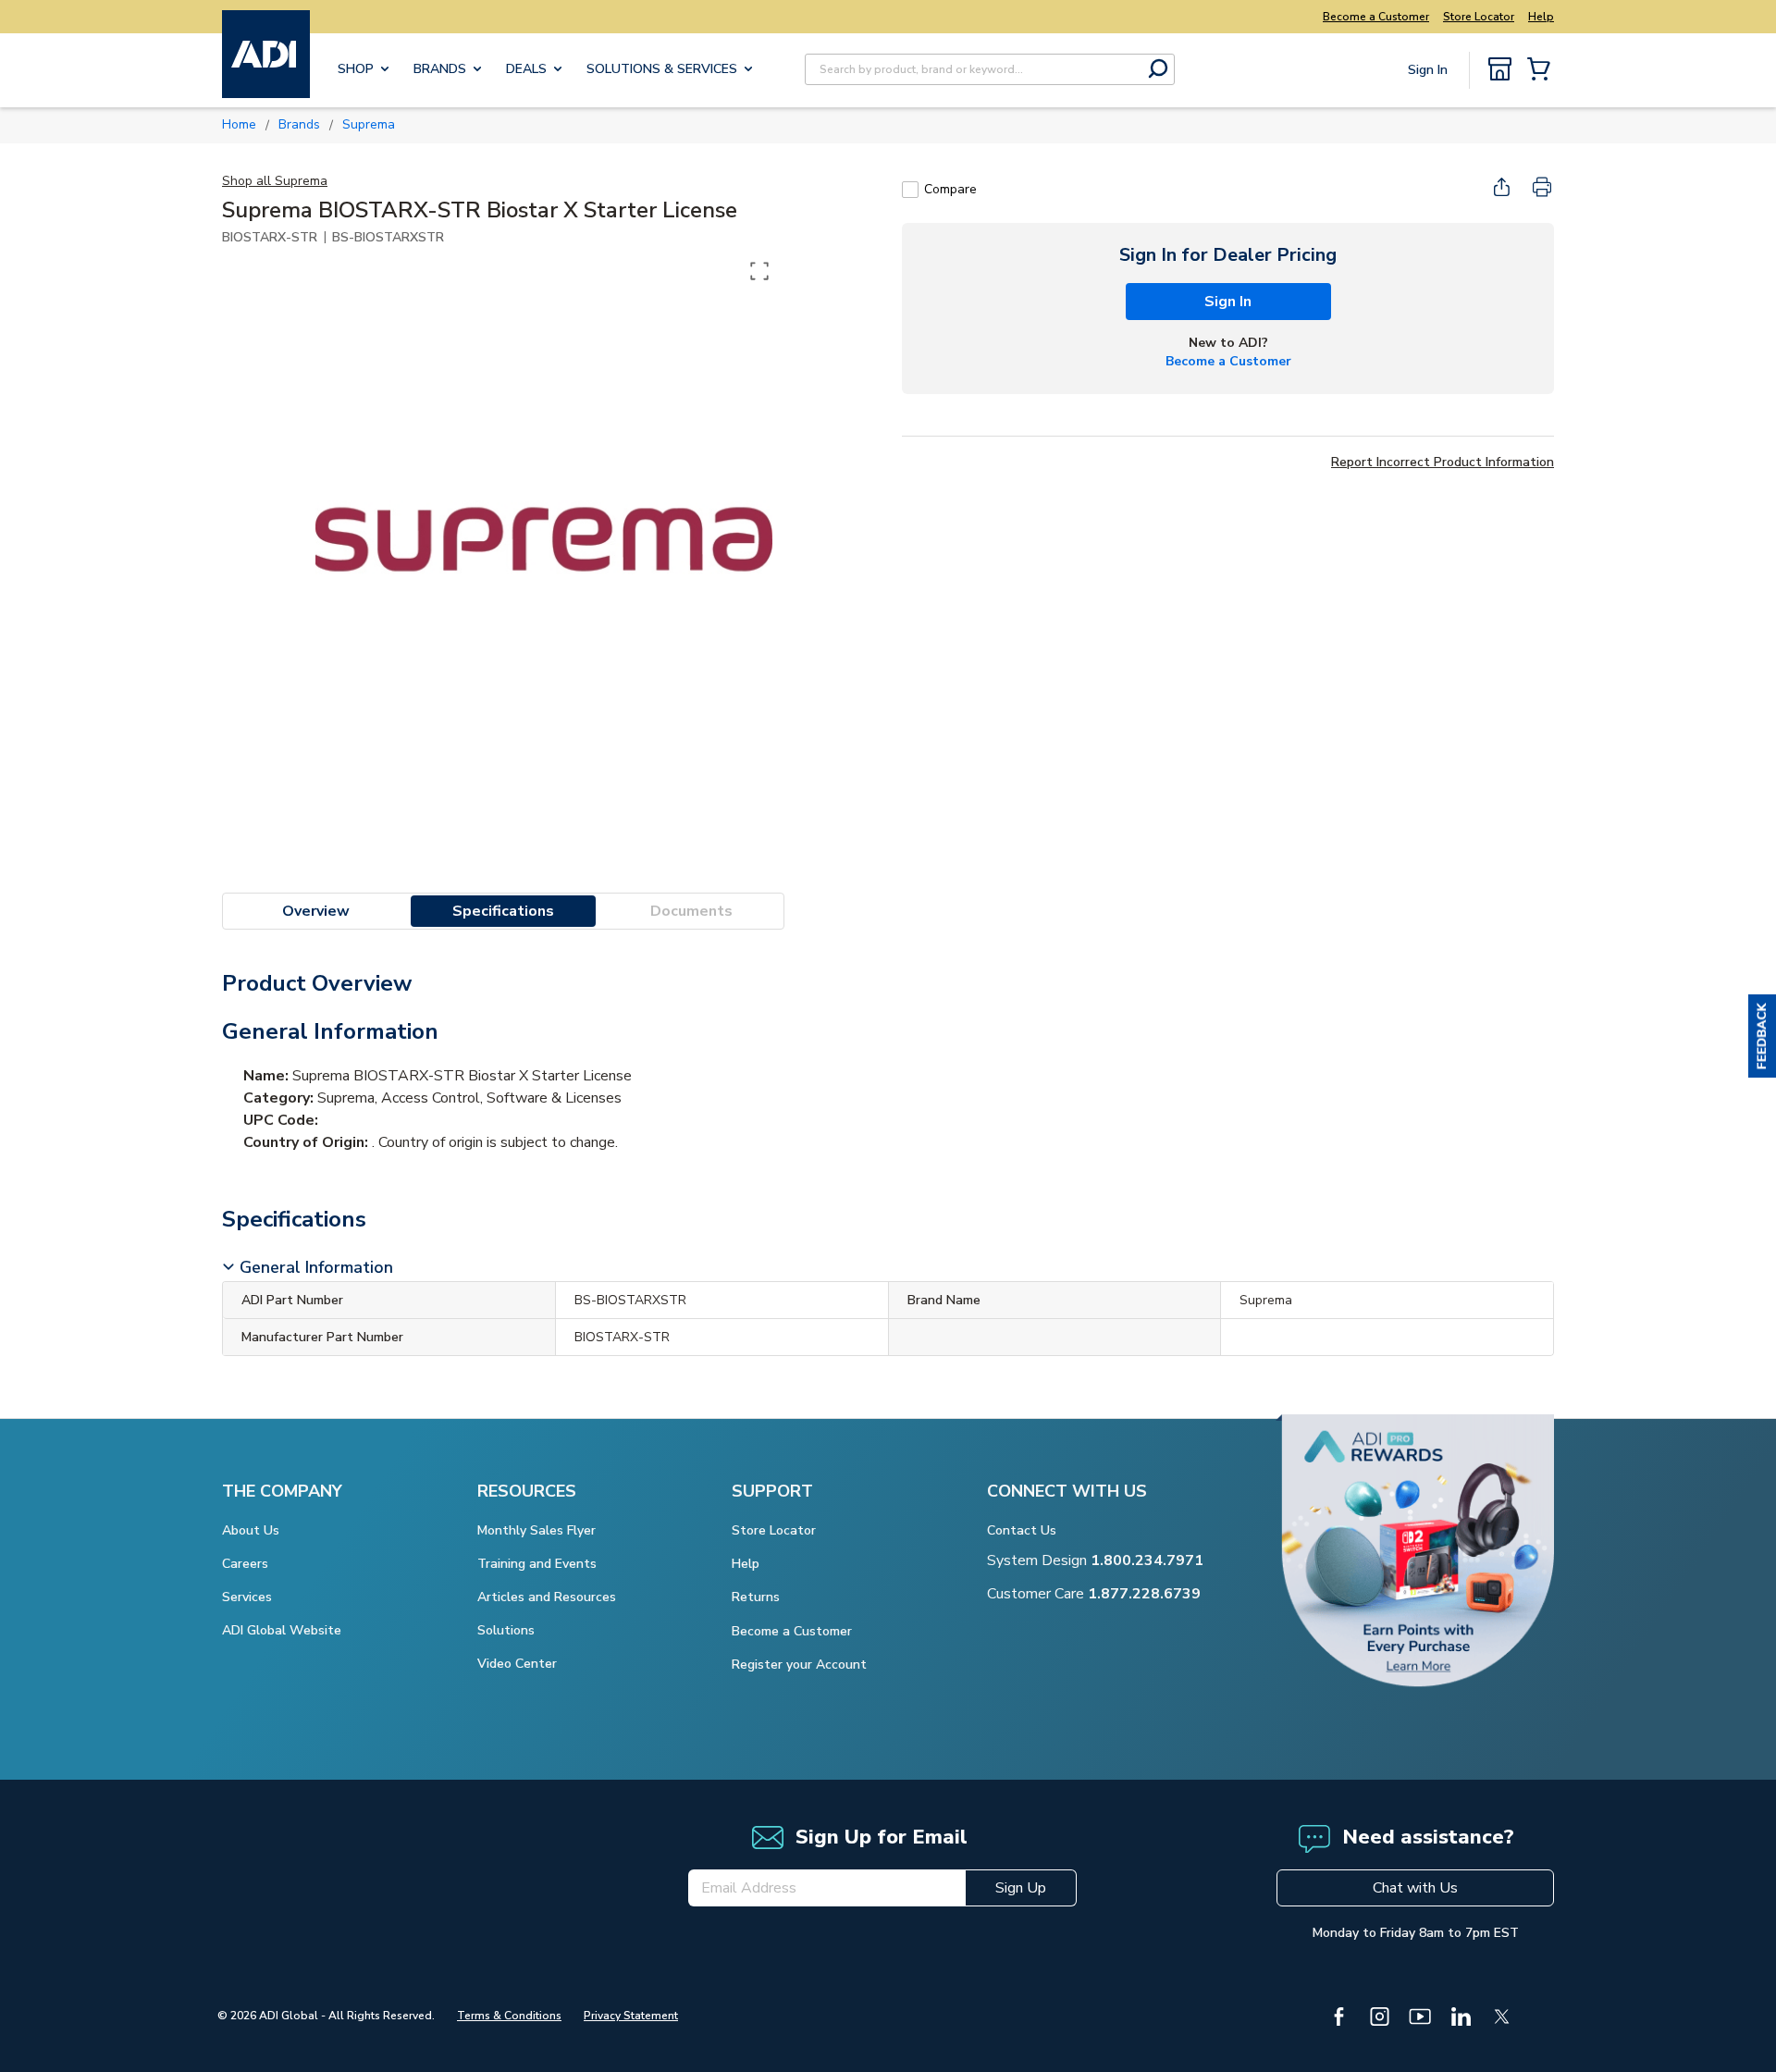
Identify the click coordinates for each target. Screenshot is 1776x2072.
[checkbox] (910, 190)
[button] (1762, 1036)
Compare (950, 189)
